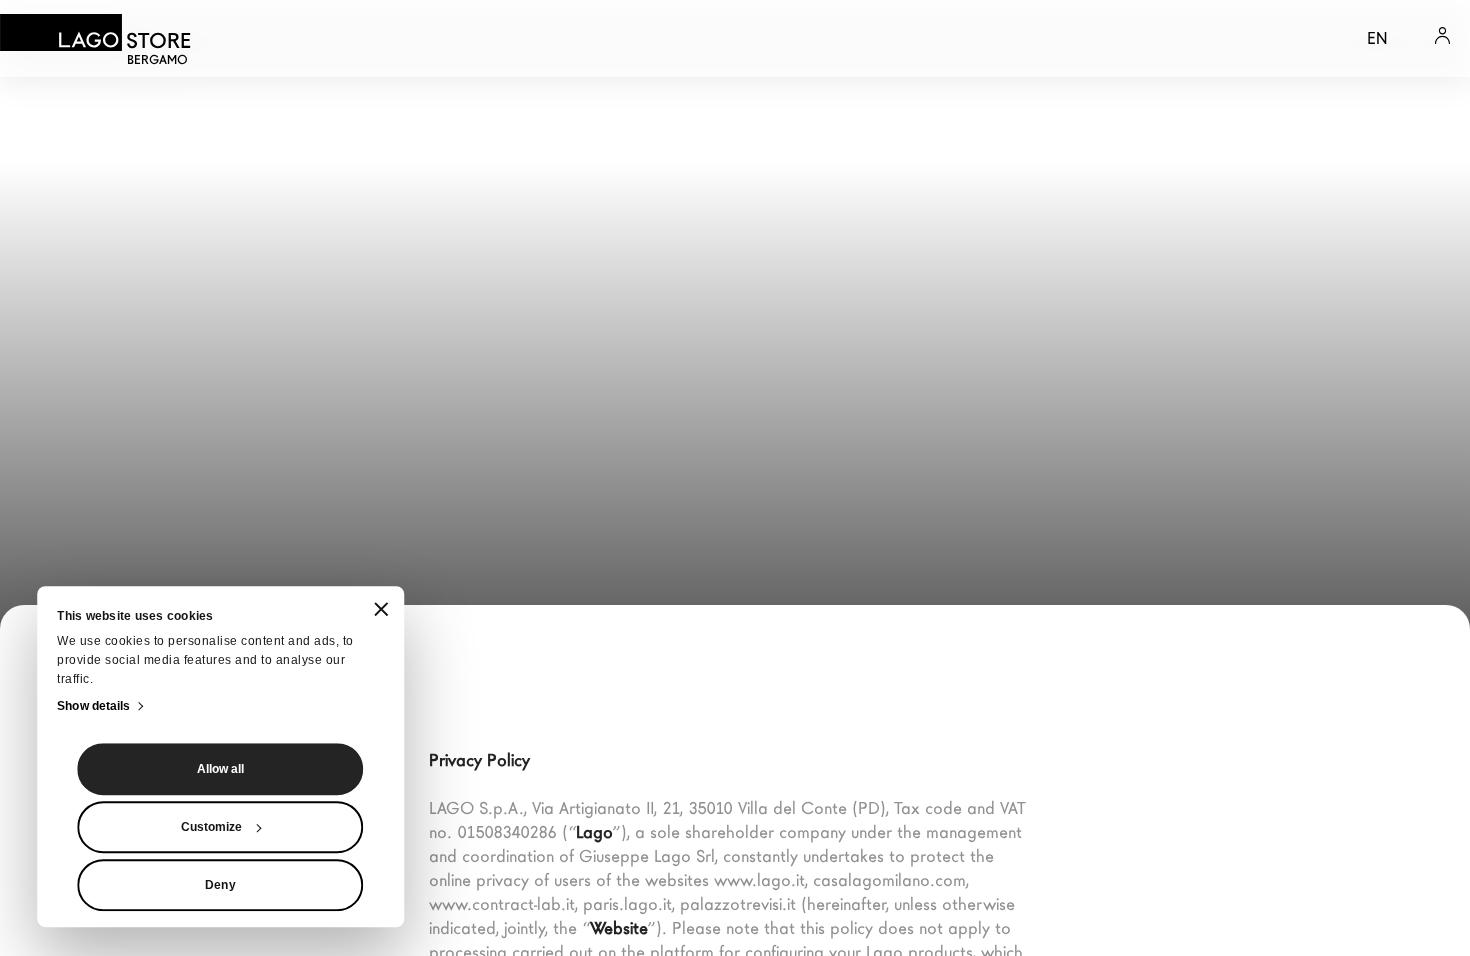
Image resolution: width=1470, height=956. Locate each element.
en (1377, 38)
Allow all (221, 769)
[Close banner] (381, 610)
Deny (220, 885)
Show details (93, 706)
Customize (212, 827)
